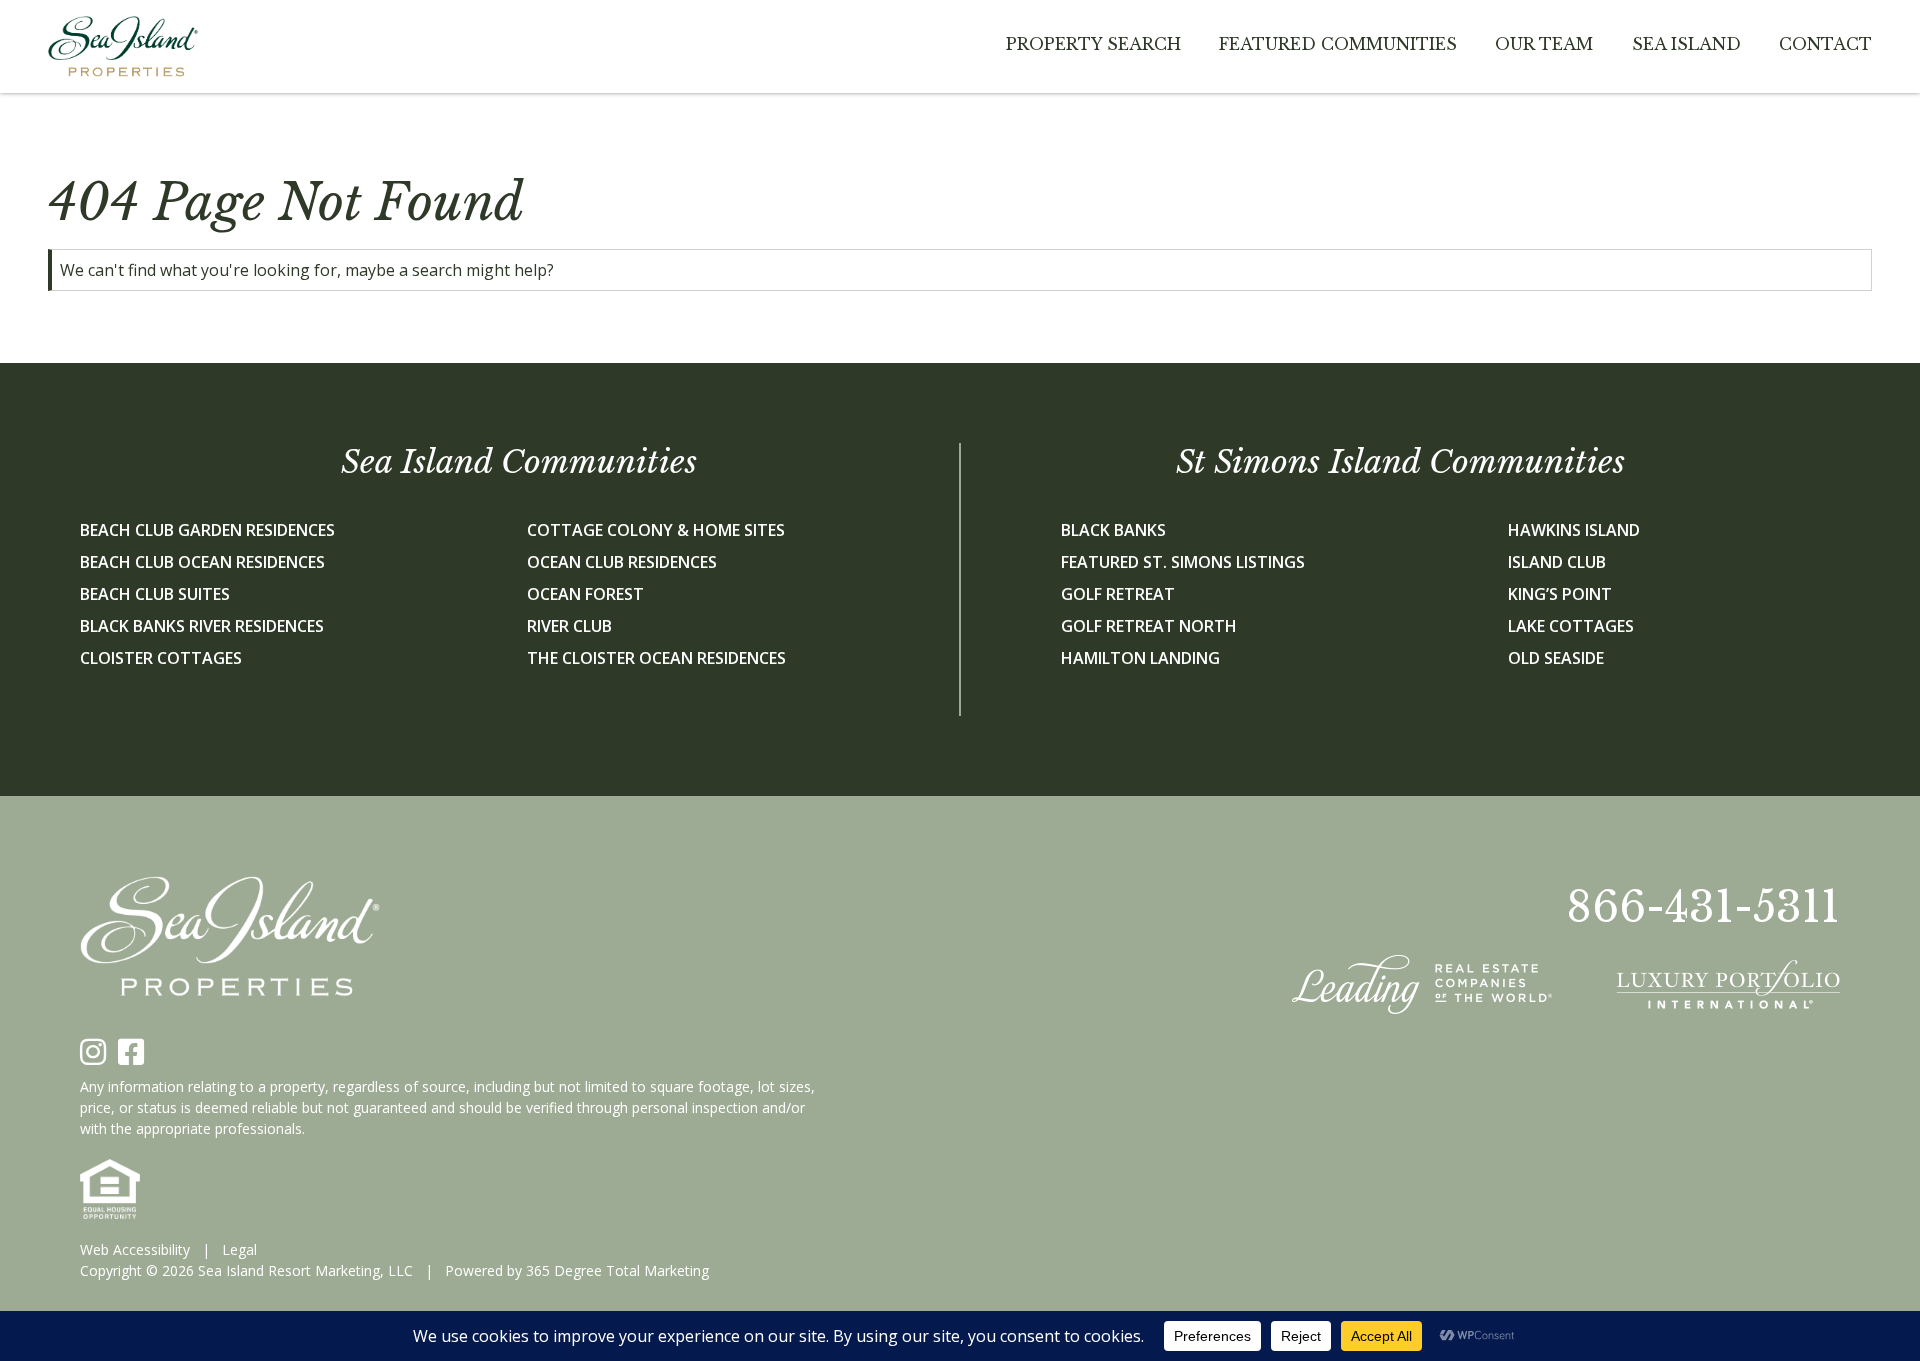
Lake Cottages (1571, 626)
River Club (569, 626)
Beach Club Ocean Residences (202, 562)
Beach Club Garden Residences (207, 530)
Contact (1825, 44)
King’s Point (1560, 594)
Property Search (1093, 44)
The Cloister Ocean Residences (656, 658)
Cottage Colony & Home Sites (656, 530)
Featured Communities (1338, 44)
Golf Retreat (1118, 594)
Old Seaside (1556, 658)
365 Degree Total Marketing (617, 1270)
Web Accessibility (135, 1249)
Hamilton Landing (1140, 658)
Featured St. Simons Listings (1183, 562)
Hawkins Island (1574, 530)
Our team (1544, 44)
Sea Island (1686, 44)
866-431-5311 (1703, 907)
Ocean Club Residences (622, 562)
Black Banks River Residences (202, 626)
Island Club (1557, 562)
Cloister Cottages (161, 658)
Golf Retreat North (1149, 626)
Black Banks (1113, 530)
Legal (239, 1249)
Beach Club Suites (155, 594)
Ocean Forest (585, 594)
